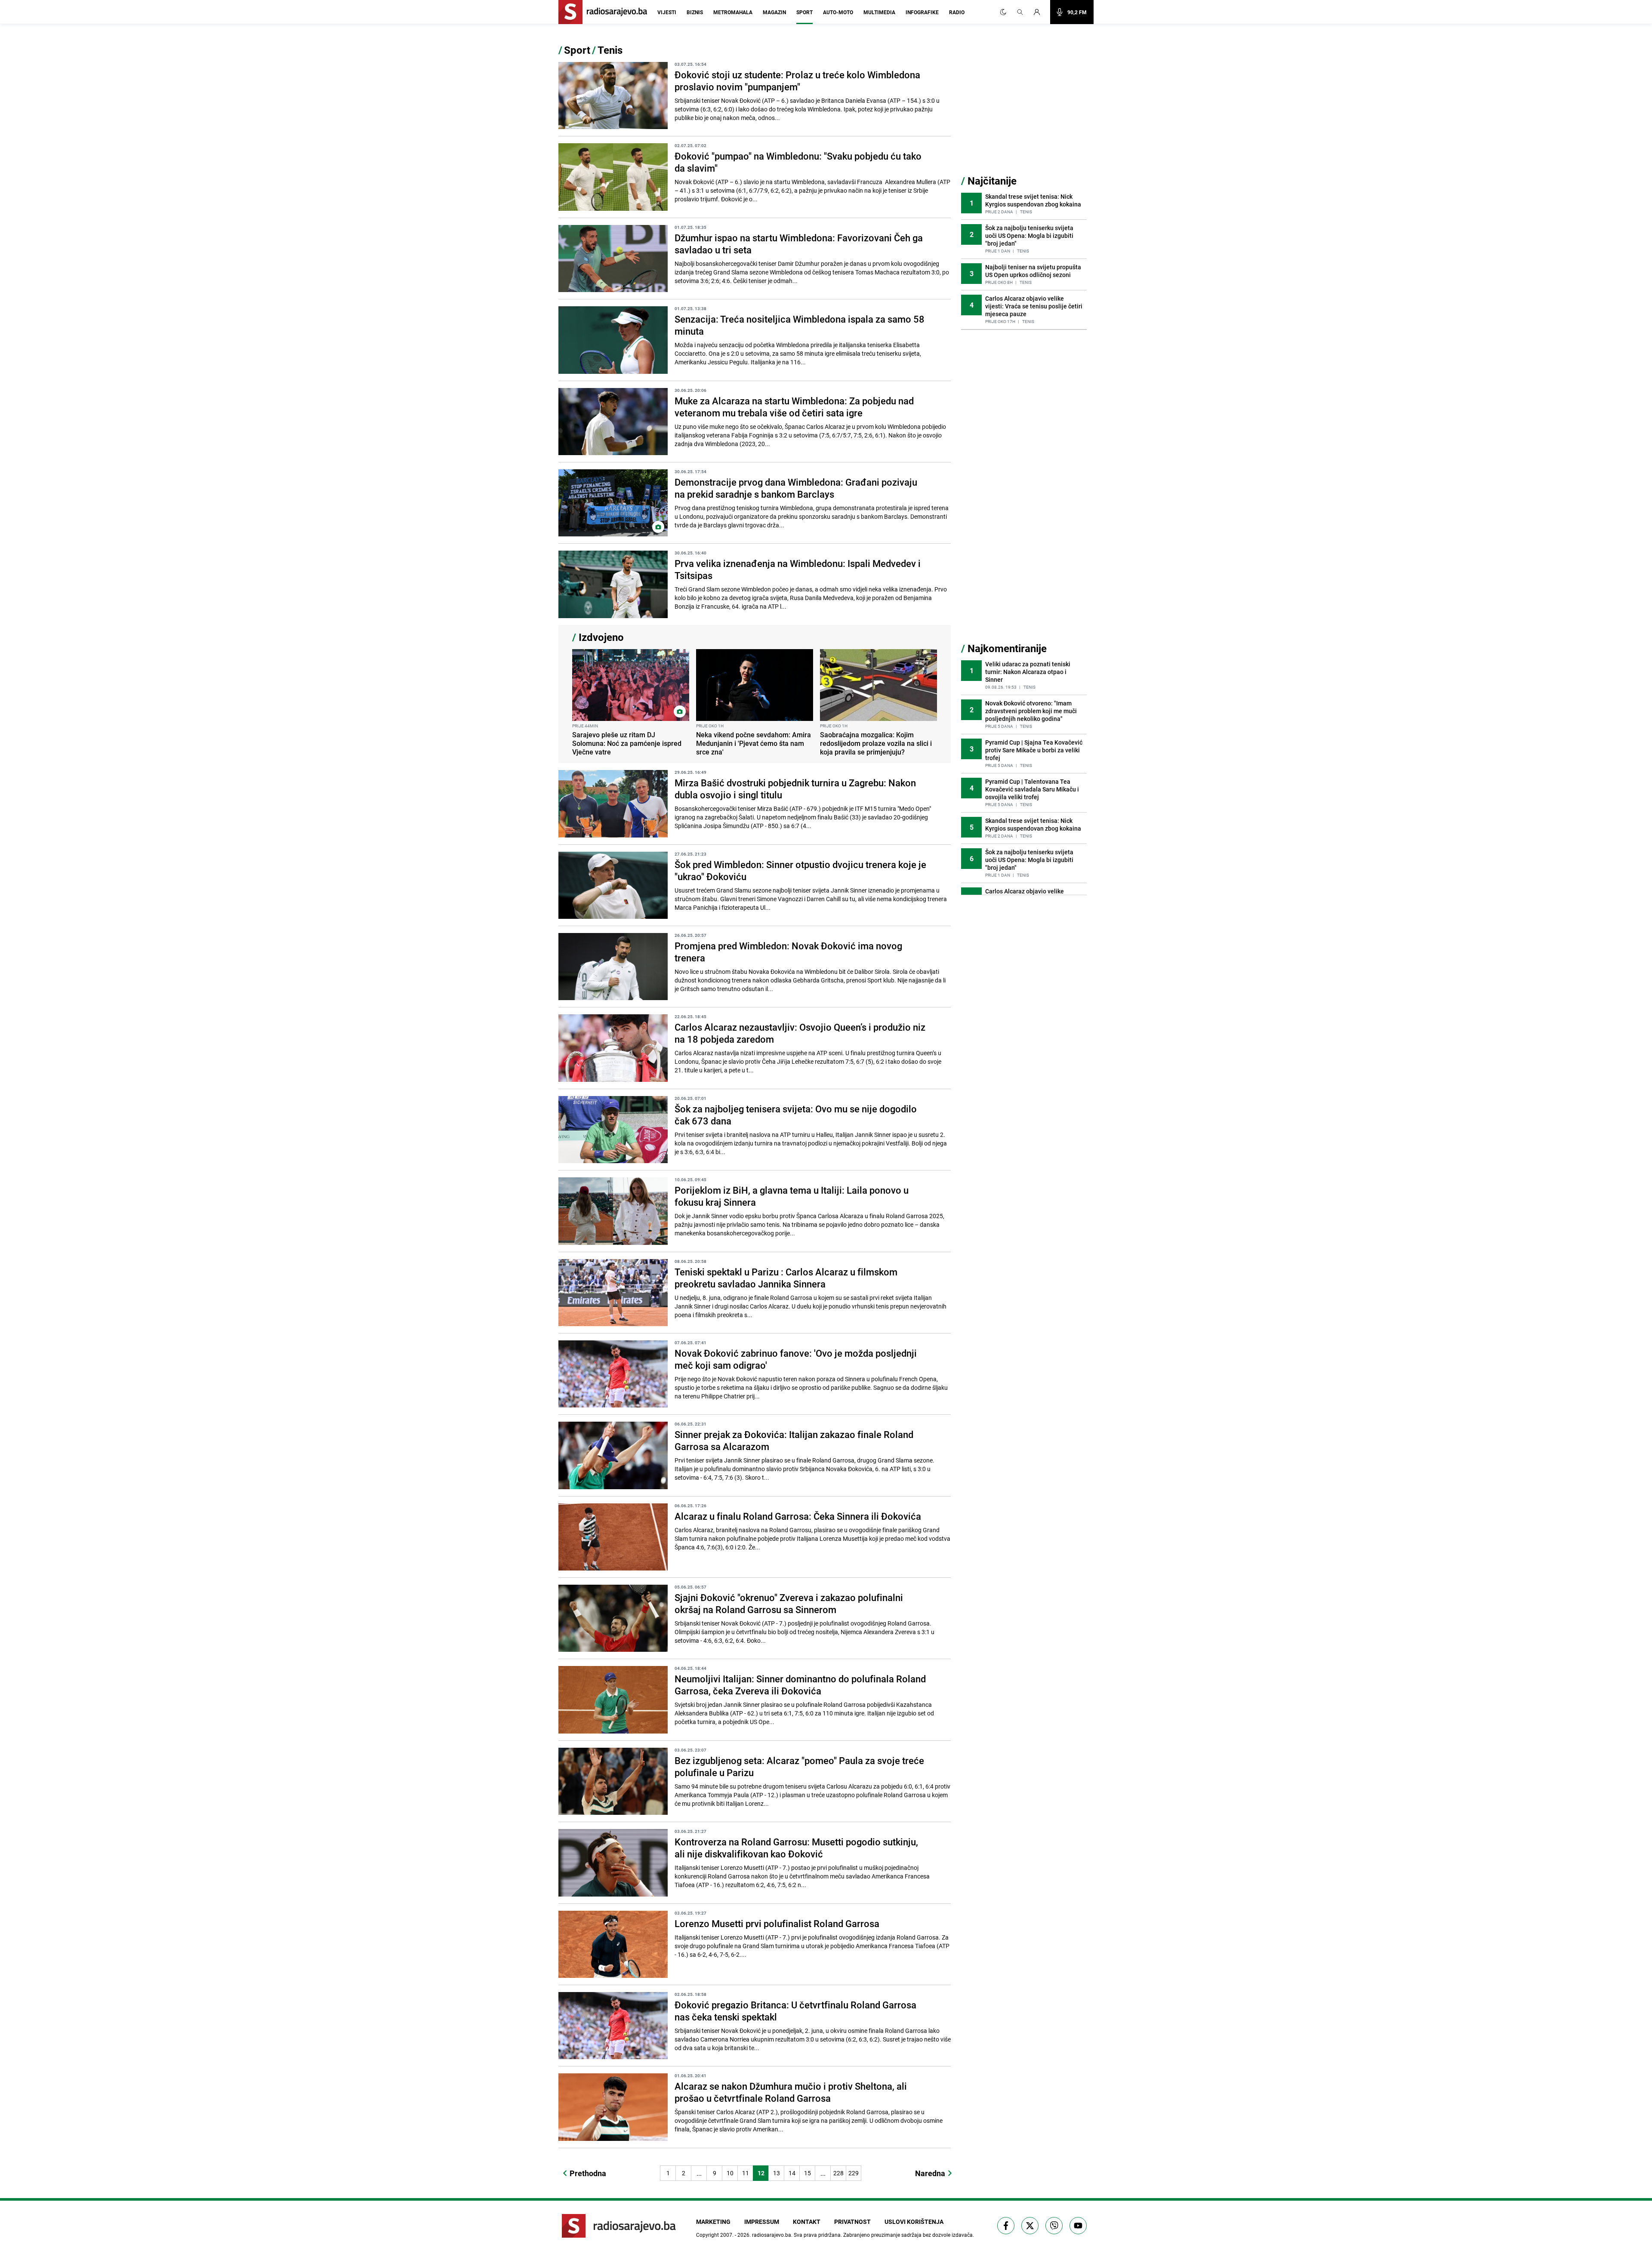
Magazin (774, 12)
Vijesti (667, 12)
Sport (804, 12)
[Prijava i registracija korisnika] (1039, 12)
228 (838, 2173)
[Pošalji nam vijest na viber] (1054, 2226)
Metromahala (733, 12)
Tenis (610, 50)
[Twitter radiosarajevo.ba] (1030, 2226)
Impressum (762, 2222)
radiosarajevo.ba (772, 2235)
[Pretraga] (1020, 12)
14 (792, 2173)
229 (854, 2173)
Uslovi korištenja (914, 2222)
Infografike (922, 12)
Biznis (695, 12)
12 (761, 2173)
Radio (957, 12)
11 (746, 2173)
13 (777, 2173)
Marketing (713, 2222)
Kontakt (807, 2222)
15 (808, 2173)
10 (730, 2173)
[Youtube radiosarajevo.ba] (1078, 2226)
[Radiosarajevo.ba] (619, 2226)
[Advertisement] (1026, 109)
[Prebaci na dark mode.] (1003, 12)
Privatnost (852, 2222)
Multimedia (879, 12)
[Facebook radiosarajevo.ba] (1006, 2226)
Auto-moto (838, 12)
